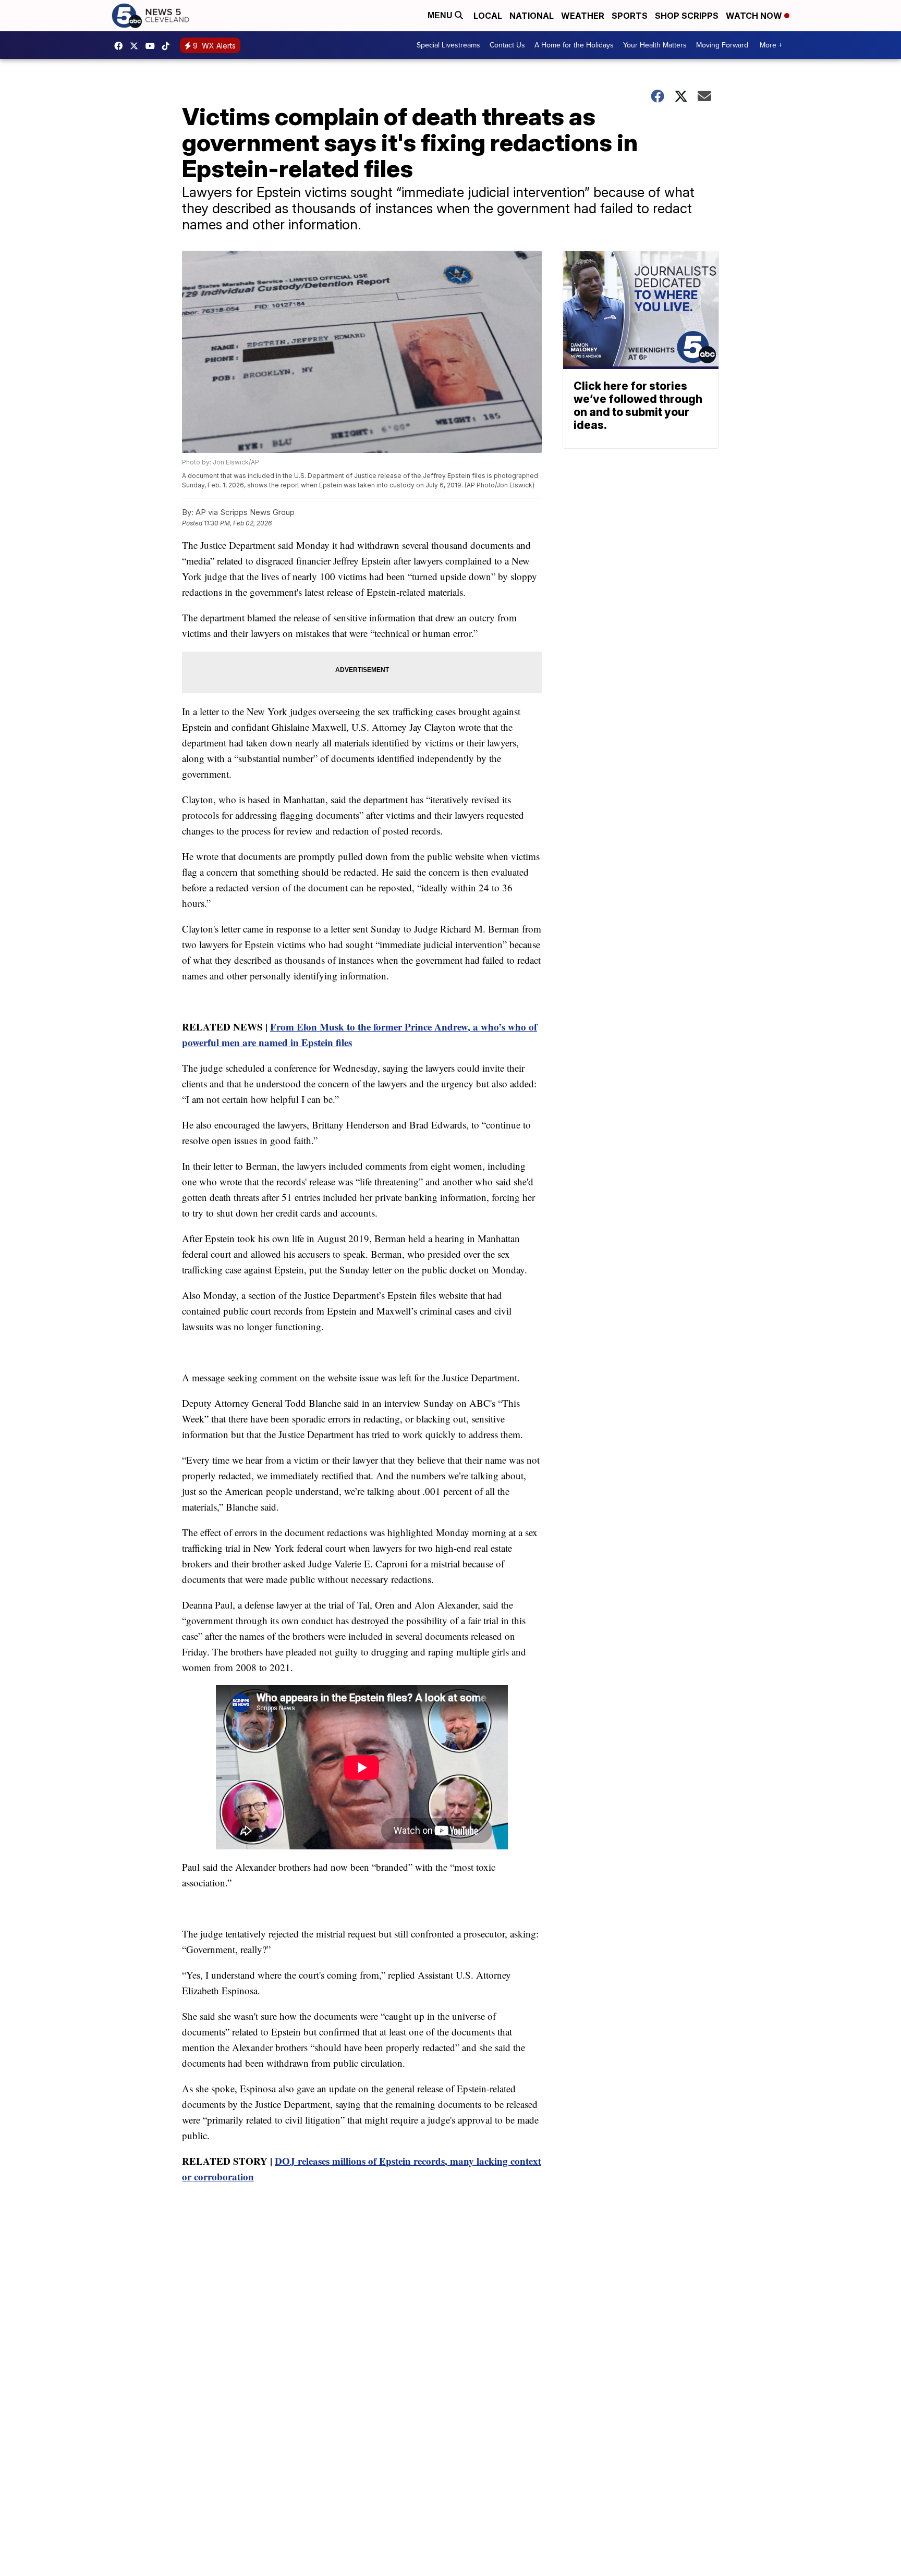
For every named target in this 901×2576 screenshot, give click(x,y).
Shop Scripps (687, 16)
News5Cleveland (121, 46)
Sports (630, 16)
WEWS (137, 46)
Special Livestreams (448, 45)
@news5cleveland (168, 46)
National (532, 16)
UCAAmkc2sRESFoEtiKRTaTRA (153, 46)
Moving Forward (722, 45)
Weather (583, 16)
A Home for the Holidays (574, 45)
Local (488, 16)
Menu (441, 15)
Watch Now (755, 16)
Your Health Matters (655, 45)
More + (771, 45)
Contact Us (507, 45)
